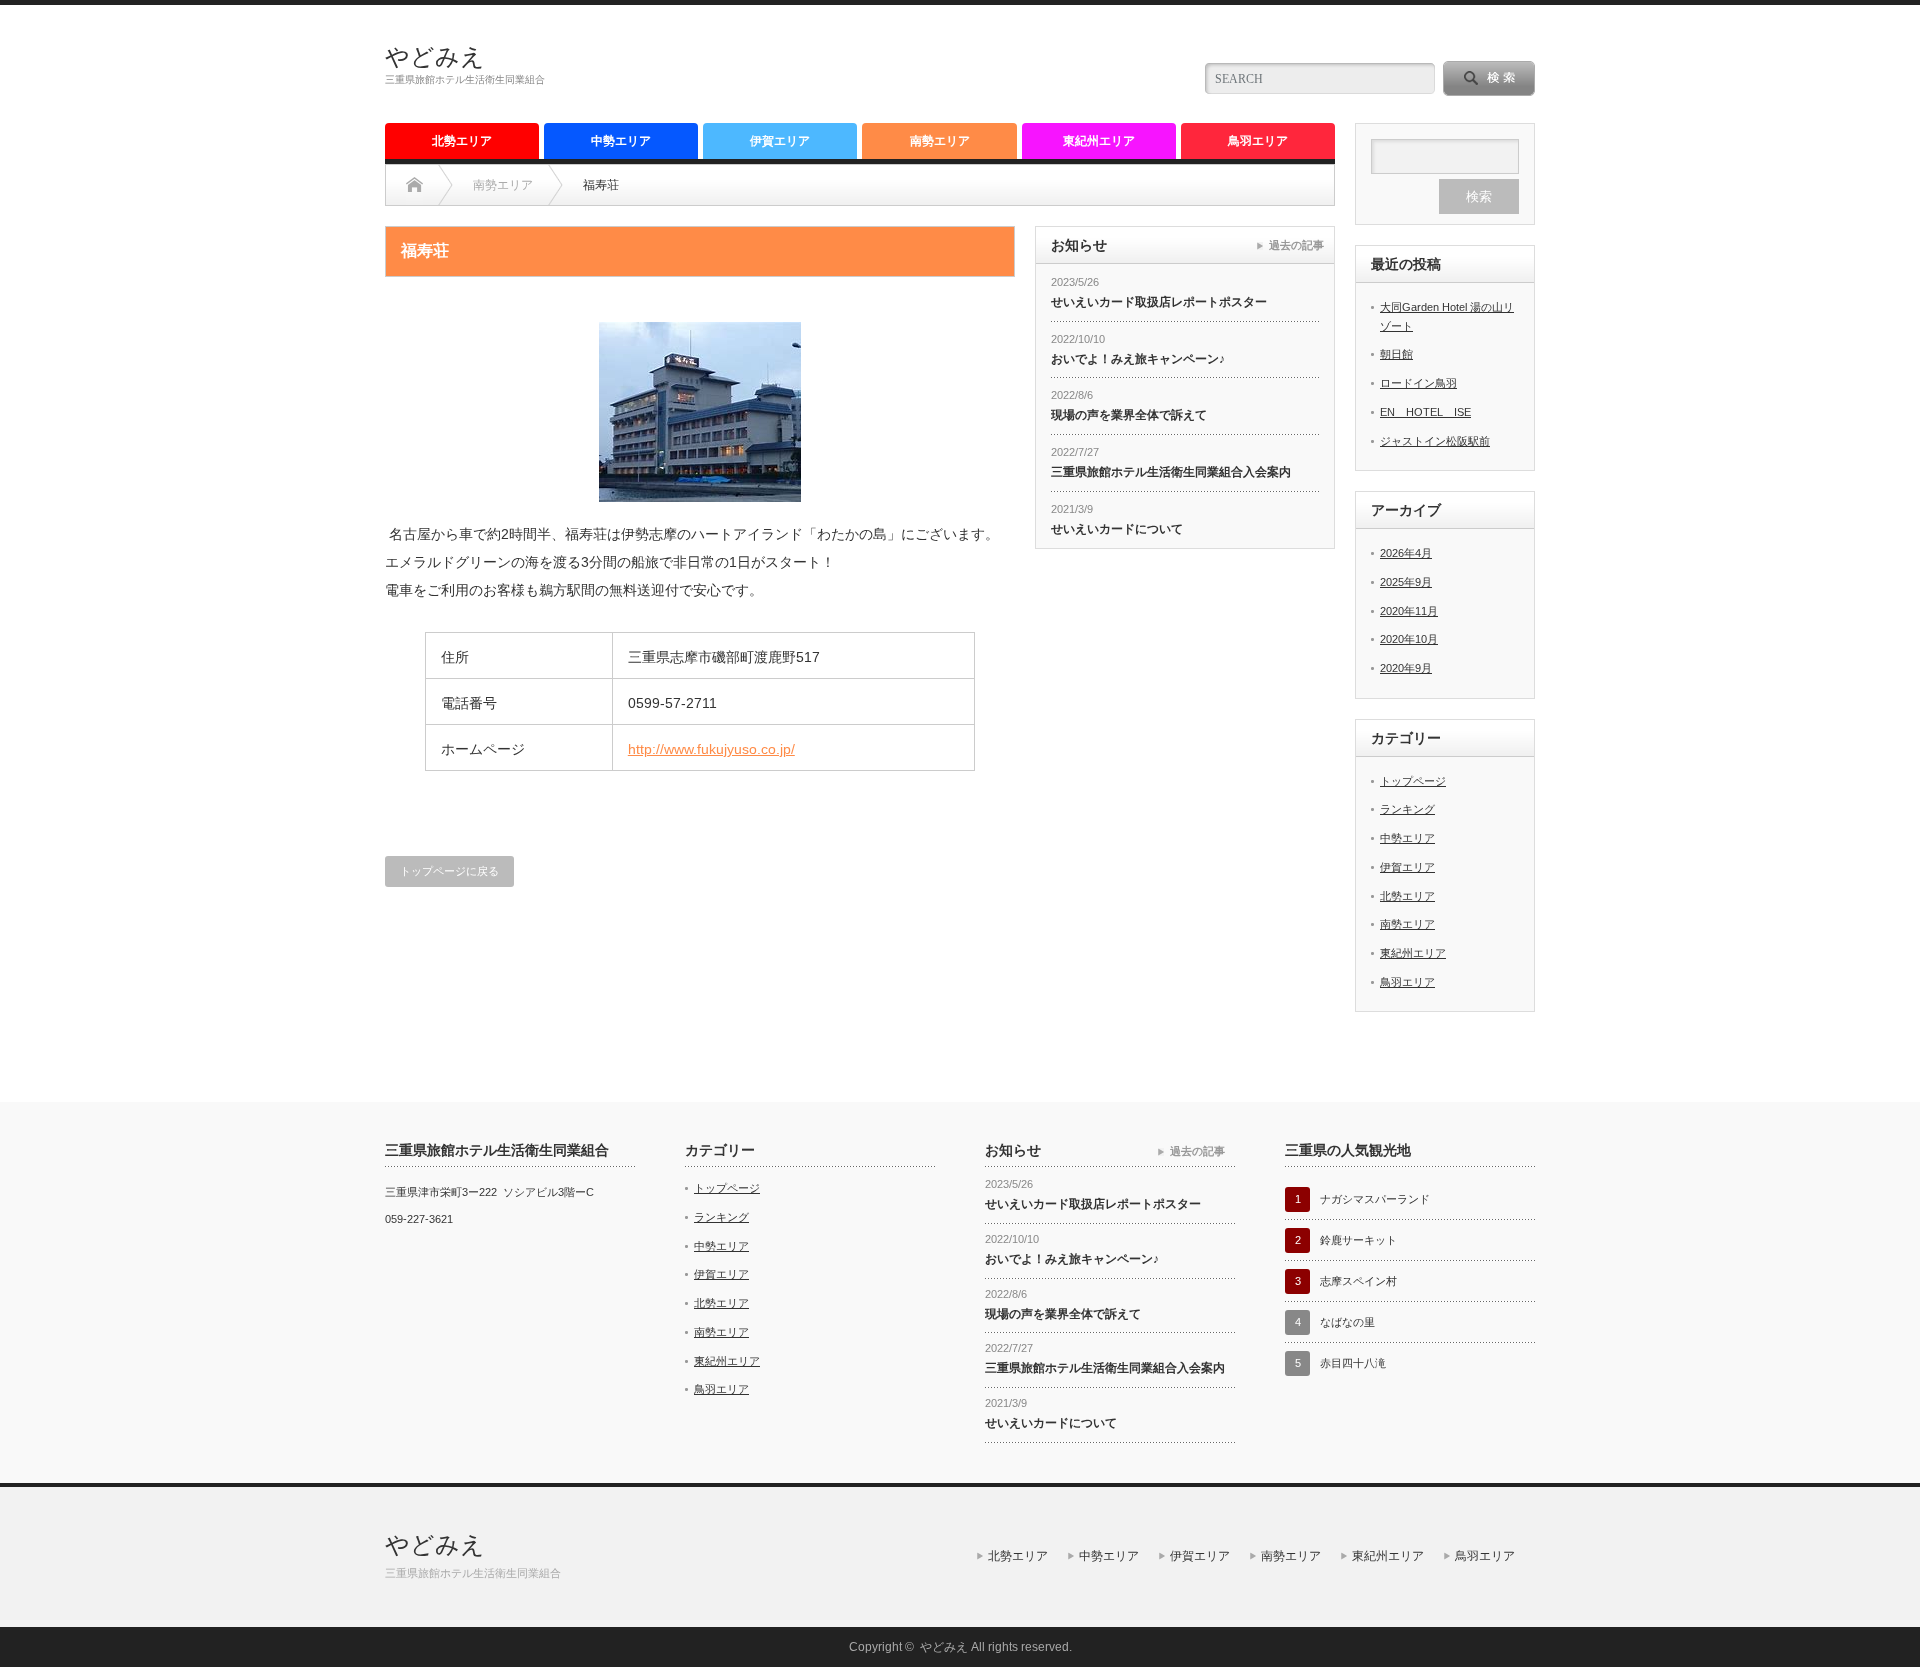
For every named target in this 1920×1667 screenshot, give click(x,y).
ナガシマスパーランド (1375, 1199)
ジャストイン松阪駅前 (1435, 441)
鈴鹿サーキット (1358, 1240)
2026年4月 (1406, 553)
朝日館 (1396, 354)
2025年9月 (1406, 582)
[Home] (414, 185)
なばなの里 (1347, 1322)
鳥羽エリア (1258, 141)
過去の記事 (1296, 245)
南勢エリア (940, 141)
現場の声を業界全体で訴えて (1129, 415)
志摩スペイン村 (1358, 1281)
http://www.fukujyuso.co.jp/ (711, 749)
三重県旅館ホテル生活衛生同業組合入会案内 (1171, 472)
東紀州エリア (1099, 141)
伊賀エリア (780, 141)
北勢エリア (462, 141)
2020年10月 (1409, 639)
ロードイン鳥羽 (1418, 383)
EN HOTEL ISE (1425, 412)
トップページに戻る (449, 871)
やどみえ (435, 56)
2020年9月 (1406, 668)
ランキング (1407, 809)
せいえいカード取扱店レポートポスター (1159, 302)
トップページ (1413, 781)
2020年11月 (1409, 611)
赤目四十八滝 (1353, 1363)
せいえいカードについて (1117, 529)
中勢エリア (621, 141)
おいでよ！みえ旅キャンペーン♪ (1138, 359)
